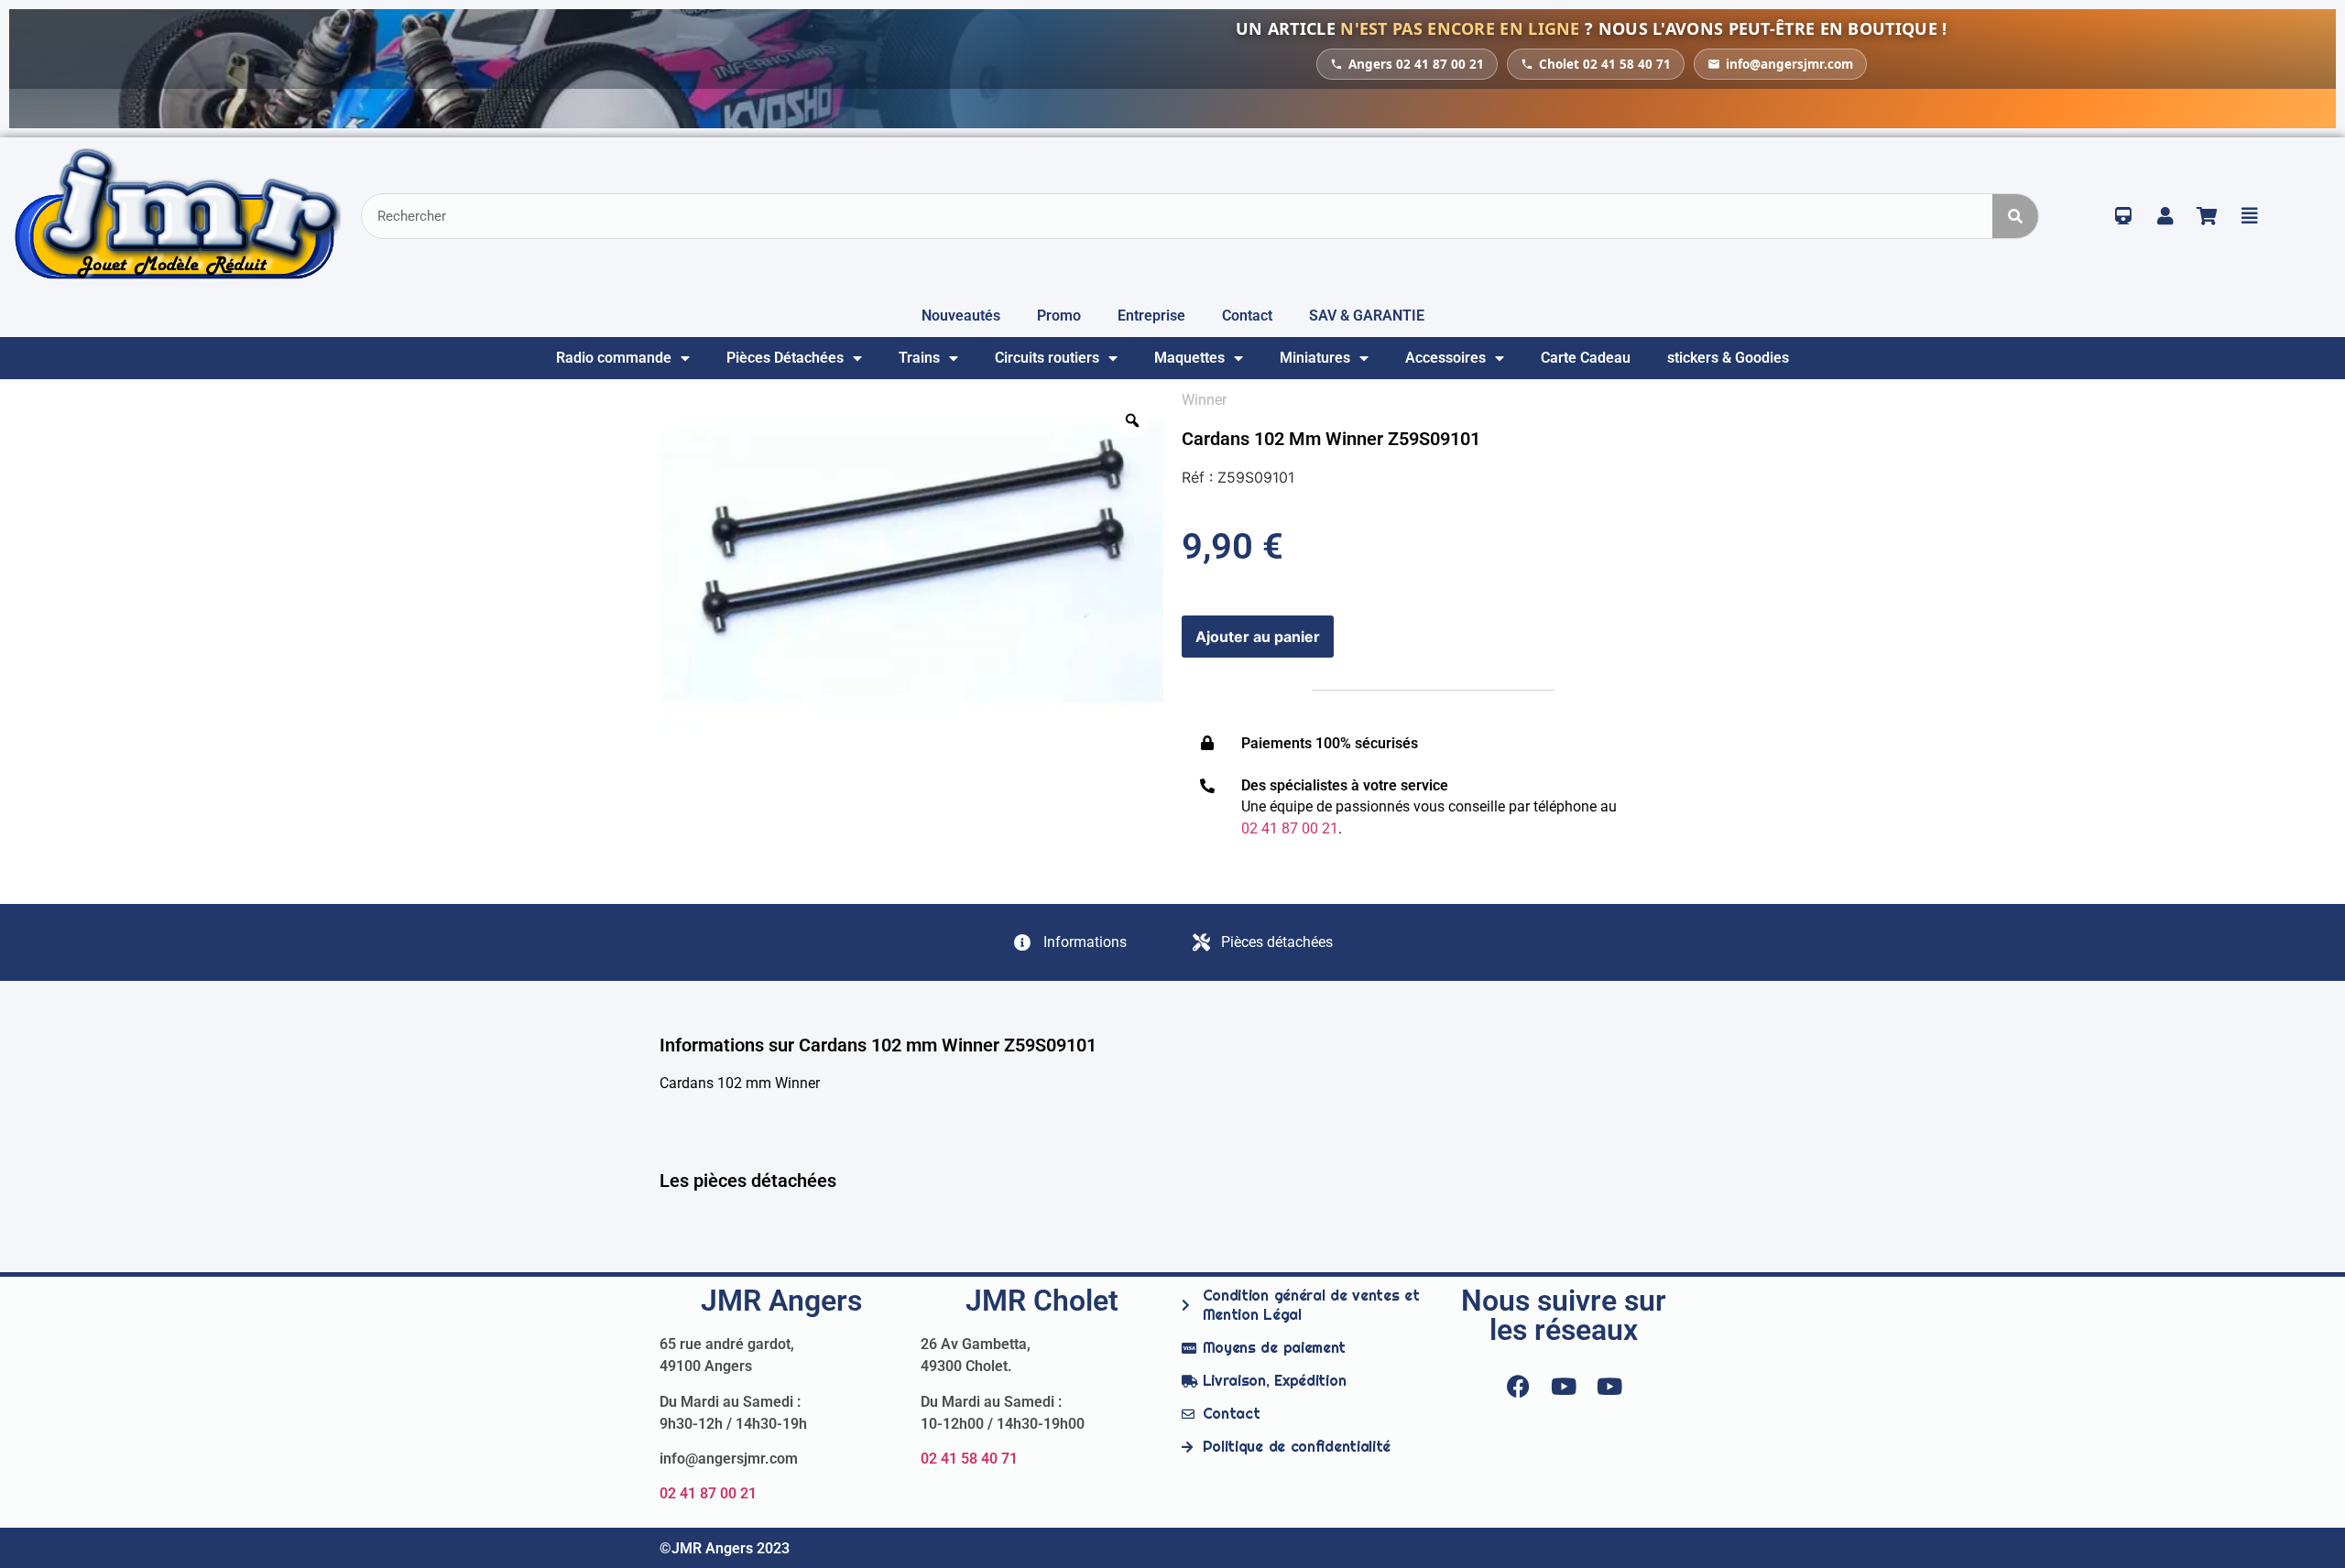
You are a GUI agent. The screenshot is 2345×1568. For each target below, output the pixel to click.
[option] (911, 562)
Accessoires (1445, 358)
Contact (1247, 316)
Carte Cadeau (1586, 358)
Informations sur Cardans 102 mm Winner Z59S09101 (878, 1045)
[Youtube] (1564, 1386)
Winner (1204, 400)
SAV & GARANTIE (1367, 316)
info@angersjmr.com (1789, 64)
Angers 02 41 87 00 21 (1416, 64)
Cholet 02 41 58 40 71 (1605, 64)
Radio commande (614, 358)
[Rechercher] (2015, 216)
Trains (919, 358)
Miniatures (1315, 358)
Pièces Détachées (785, 358)
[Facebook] (1518, 1386)
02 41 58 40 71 (969, 1459)
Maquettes (1189, 358)
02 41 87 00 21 (708, 1493)
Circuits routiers (1047, 358)
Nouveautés (961, 316)
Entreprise (1151, 316)
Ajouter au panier (1258, 637)
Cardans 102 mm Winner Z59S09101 (1331, 439)
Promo (1059, 316)
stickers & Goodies (1728, 358)
